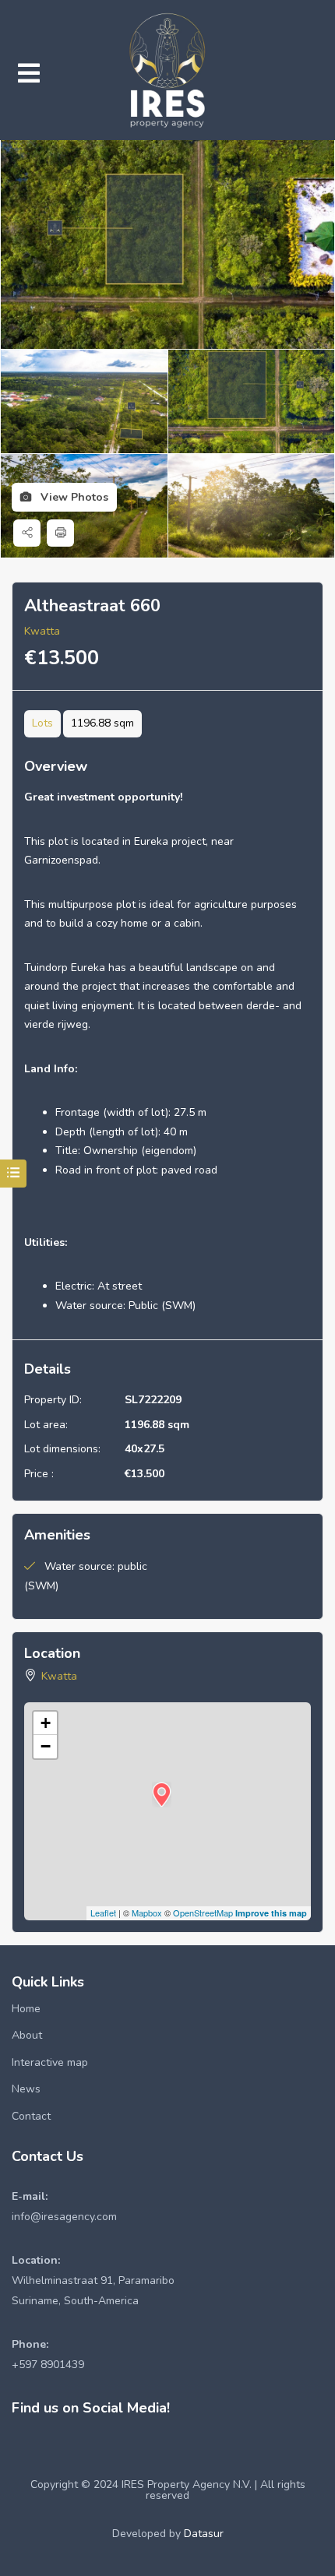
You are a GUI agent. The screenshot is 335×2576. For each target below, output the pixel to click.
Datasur (204, 2534)
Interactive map (50, 2062)
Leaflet (103, 1913)
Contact (31, 2116)
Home (26, 2009)
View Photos (73, 497)
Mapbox (147, 1913)
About (27, 2035)
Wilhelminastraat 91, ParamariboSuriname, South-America (93, 2280)
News (26, 2089)
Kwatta (42, 631)
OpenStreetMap (203, 1913)
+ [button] (46, 1723)
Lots (42, 723)
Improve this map (271, 1913)
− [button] (46, 1746)
